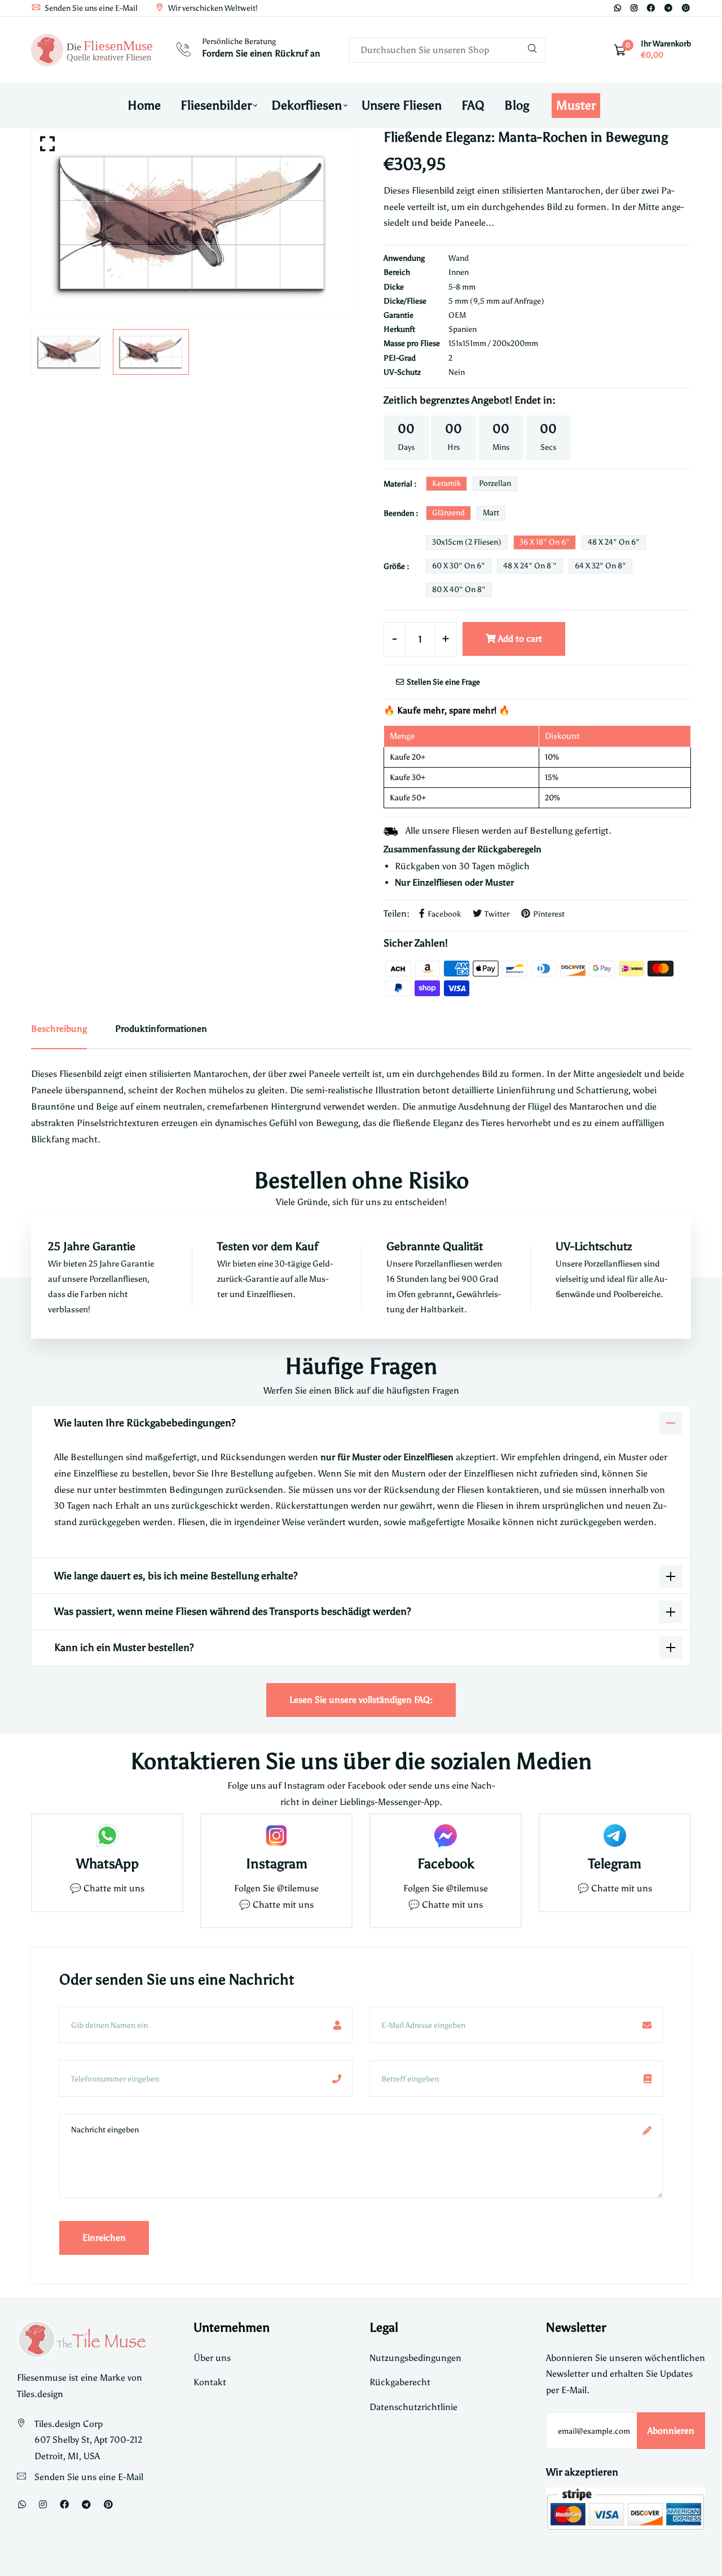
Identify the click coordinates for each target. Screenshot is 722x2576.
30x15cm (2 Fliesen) (467, 542)
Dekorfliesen (307, 105)
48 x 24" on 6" (614, 542)
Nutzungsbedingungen (415, 2358)
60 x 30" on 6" (459, 566)
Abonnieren (671, 2431)
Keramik (446, 483)
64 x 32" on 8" (600, 566)
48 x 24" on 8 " (530, 566)
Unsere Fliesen (402, 105)
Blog (517, 105)
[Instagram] (634, 8)
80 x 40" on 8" (459, 590)
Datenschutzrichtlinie (413, 2407)
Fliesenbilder (216, 105)
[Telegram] (668, 8)
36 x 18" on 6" (545, 542)
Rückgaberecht (400, 2382)
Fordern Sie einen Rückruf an (261, 53)
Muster (576, 105)
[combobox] (447, 50)
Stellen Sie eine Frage (443, 682)
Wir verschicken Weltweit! (212, 8)
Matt (491, 513)
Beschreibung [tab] (59, 1029)
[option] (192, 223)
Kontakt (210, 2382)
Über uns (212, 2358)
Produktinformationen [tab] (161, 1029)
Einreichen (104, 2238)
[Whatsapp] (618, 8)
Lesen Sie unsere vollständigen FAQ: (361, 1700)
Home (144, 105)
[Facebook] (651, 8)
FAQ (473, 105)
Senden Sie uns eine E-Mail (90, 8)
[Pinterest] (686, 8)
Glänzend (448, 513)
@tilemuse (298, 1888)
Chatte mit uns (114, 1888)
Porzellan (495, 483)
